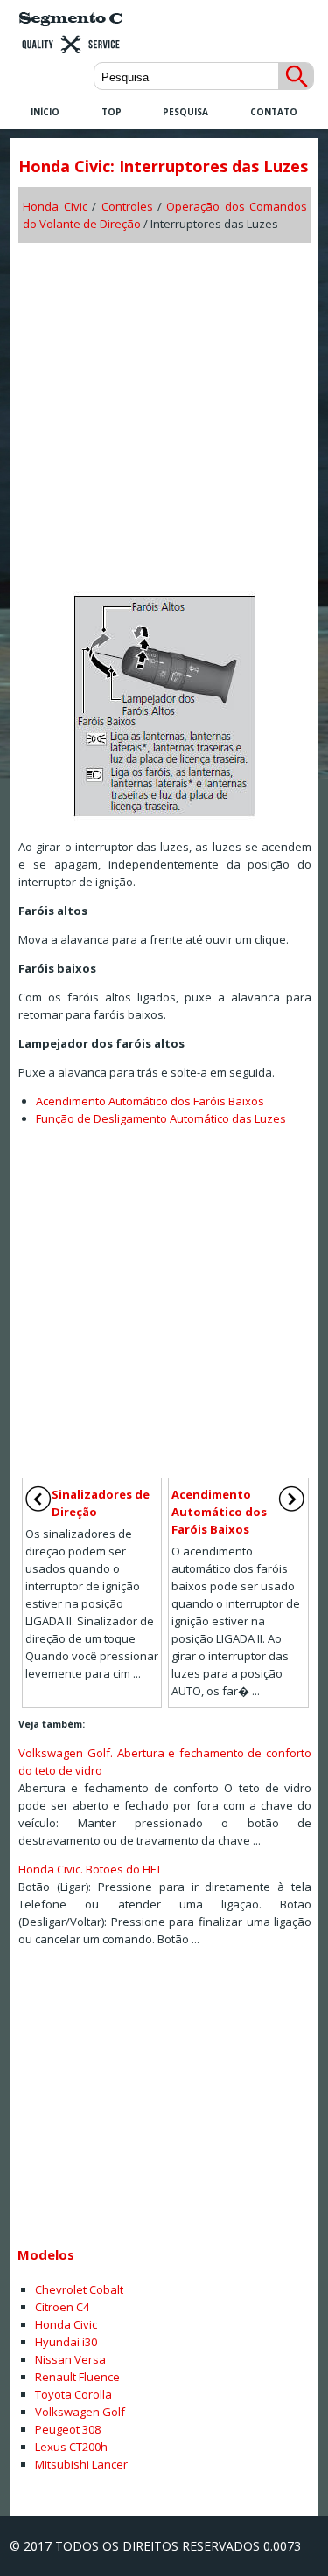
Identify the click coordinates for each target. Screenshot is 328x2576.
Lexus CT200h (71, 2447)
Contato (274, 112)
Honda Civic (55, 206)
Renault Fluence (77, 2377)
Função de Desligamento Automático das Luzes (161, 1118)
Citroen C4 (62, 2307)
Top (112, 112)
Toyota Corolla (73, 2394)
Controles (127, 206)
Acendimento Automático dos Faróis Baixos (150, 1101)
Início (45, 112)
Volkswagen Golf (80, 2412)
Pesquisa (185, 112)
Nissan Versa (70, 2359)
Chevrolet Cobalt (79, 2289)
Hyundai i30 (66, 2342)
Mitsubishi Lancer (81, 2464)
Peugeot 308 (68, 2429)
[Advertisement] (164, 411)
